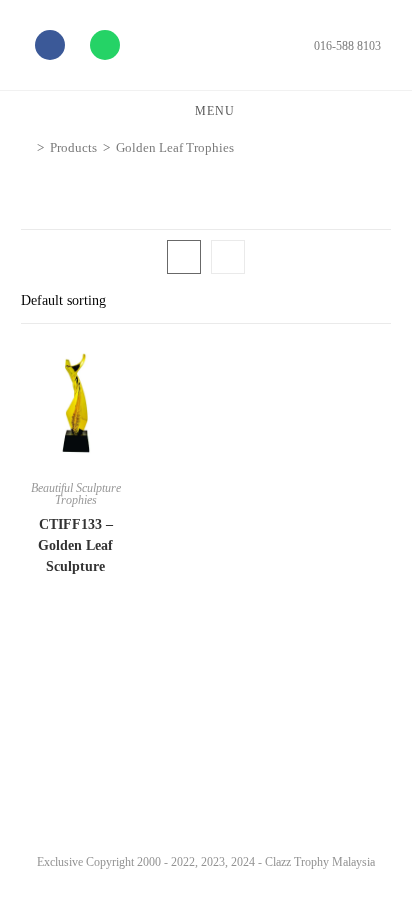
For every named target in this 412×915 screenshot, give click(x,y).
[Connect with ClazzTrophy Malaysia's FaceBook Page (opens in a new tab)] (39, 853)
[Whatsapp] (105, 45)
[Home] (26, 147)
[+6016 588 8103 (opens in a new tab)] (370, 848)
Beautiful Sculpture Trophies (76, 494)
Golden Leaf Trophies (175, 147)
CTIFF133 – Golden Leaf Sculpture (75, 545)
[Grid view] (184, 257)
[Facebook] (50, 45)
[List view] (228, 257)
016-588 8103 (347, 46)
